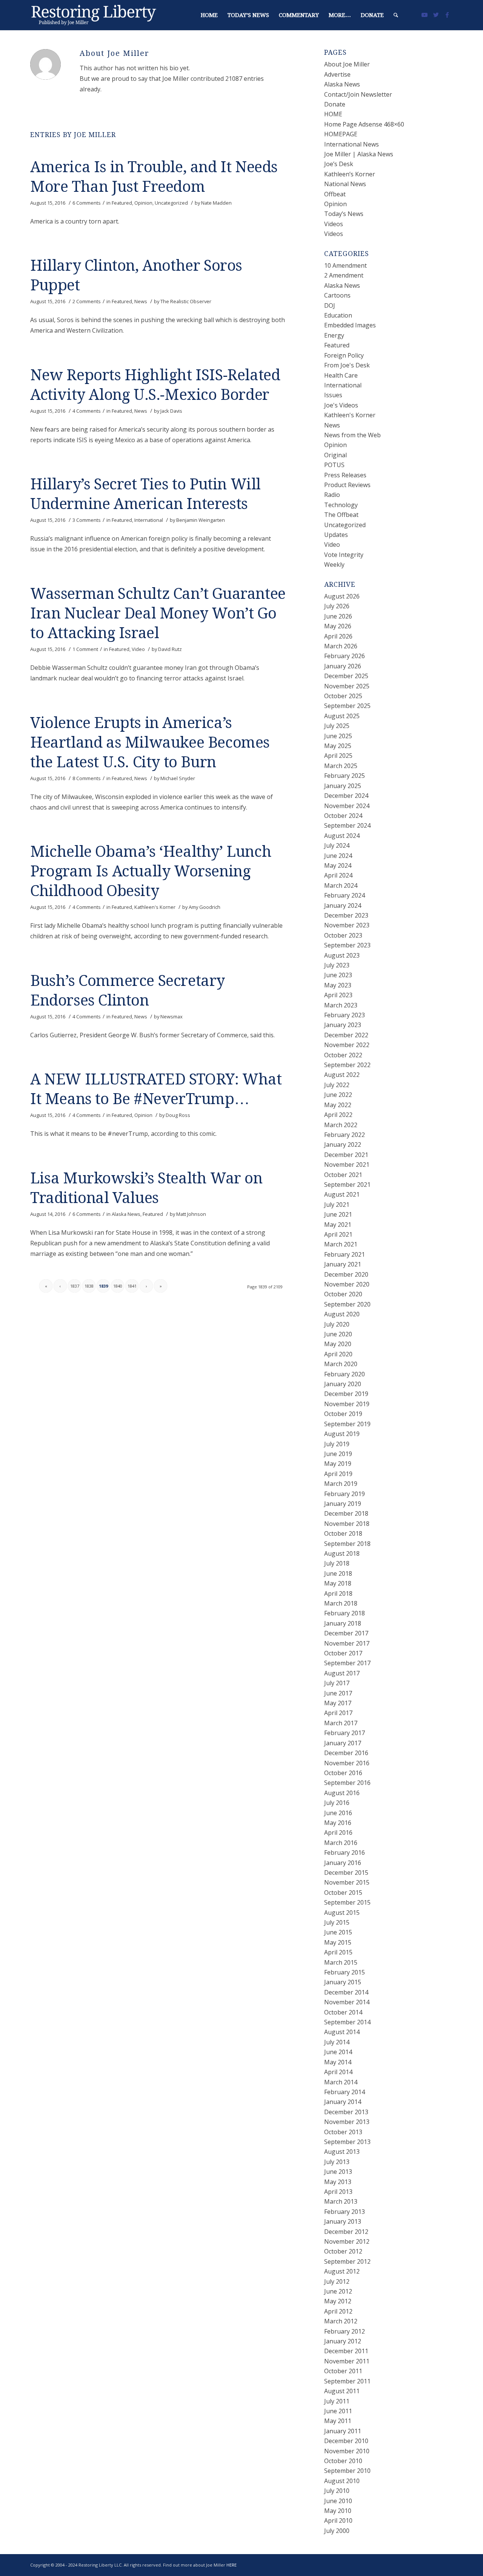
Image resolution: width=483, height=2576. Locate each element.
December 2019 (346, 1394)
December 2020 (346, 1274)
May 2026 (338, 626)
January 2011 (343, 2431)
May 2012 (338, 2301)
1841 (132, 1286)
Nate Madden (216, 203)
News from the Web (352, 435)
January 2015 (343, 1982)
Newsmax (172, 1017)
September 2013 (347, 2142)
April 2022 (338, 1115)
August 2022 (342, 1075)
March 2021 (341, 1244)
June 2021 (338, 1214)
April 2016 (338, 1833)
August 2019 (342, 1434)
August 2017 (342, 1673)
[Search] (396, 15)
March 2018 (341, 1603)
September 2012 (347, 2261)
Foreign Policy (344, 355)
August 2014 (342, 2032)
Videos (334, 224)
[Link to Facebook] (447, 15)
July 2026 (337, 606)
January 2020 (343, 1384)
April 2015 (338, 1952)
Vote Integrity (344, 555)
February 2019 (345, 1494)
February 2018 (345, 1613)
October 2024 (343, 816)
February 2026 (345, 656)
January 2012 (343, 2341)
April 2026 (338, 636)
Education (338, 315)
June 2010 (338, 2501)
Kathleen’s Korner (350, 174)
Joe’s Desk (339, 164)
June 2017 (338, 1693)
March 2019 (341, 1484)
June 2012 (338, 2291)
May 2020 (338, 1344)
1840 (118, 1286)
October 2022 (343, 1055)
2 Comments (87, 301)
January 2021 (343, 1264)
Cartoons (337, 295)
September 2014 (347, 2022)
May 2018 (338, 1583)
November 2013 (347, 2122)
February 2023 (345, 1015)
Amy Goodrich (205, 907)
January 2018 (343, 1623)
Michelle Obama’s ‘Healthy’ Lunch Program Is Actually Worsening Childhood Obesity (151, 871)
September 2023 (347, 945)
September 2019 (347, 1424)
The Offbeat (341, 515)
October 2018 (343, 1533)
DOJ (330, 305)
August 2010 (342, 2481)
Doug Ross (178, 1115)
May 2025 (338, 746)
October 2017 (343, 1653)
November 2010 (347, 2451)
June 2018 (338, 1573)
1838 (89, 1286)
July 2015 (337, 1922)
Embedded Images (350, 325)
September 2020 (347, 1304)
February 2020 (345, 1374)
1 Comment (85, 649)
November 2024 (347, 806)
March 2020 (341, 1364)
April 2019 (338, 1474)
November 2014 (347, 2002)
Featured (122, 203)
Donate (335, 104)
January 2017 (343, 1743)
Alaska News (126, 1214)
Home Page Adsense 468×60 (364, 124)
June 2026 (338, 616)
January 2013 (343, 2221)
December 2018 (346, 1513)
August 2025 (342, 716)
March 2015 (341, 1962)
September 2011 (347, 2381)
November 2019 (347, 1404)
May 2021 (338, 1225)
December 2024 (346, 796)
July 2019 (337, 1444)
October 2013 (343, 2132)
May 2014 (338, 2062)
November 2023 (347, 925)
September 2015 (347, 1902)
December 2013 (346, 2112)
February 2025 (345, 776)
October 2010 (343, 2461)
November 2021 (347, 1165)
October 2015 (343, 1893)
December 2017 (346, 1633)
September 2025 (347, 706)
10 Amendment (345, 265)
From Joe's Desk (347, 365)
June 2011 (338, 2411)
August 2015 (342, 1913)
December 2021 (346, 1155)
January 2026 (343, 666)
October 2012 (343, 2251)
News (141, 301)
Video (138, 649)
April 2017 (338, 1713)
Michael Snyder (178, 778)
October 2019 (343, 1414)
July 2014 (337, 2042)
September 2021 (347, 1185)
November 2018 (347, 1524)
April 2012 (338, 2311)
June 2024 (338, 856)
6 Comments (87, 203)
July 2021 (337, 1205)
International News (351, 144)
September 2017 (347, 1663)
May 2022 (338, 1105)
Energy (334, 335)
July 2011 (337, 2401)
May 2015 (338, 1942)
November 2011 (347, 2361)
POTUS (334, 465)
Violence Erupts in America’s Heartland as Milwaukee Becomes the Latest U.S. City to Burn (150, 743)
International (149, 520)
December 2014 (346, 1992)
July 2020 (337, 1324)
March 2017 (341, 1723)
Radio (332, 495)
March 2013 (341, 2201)
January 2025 (343, 786)
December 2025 (346, 676)
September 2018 (347, 1544)
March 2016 (341, 1843)
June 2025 (338, 736)
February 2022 (345, 1135)
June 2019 (338, 1454)
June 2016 (338, 1813)
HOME (333, 114)
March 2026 (341, 646)
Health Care (341, 375)
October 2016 (343, 1773)
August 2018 (342, 1553)
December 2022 (346, 1035)
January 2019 (343, 1504)
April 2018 (338, 1593)
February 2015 (345, 1972)
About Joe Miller (347, 64)
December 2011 (346, 2351)
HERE (232, 2565)
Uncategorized (171, 203)
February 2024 (345, 895)
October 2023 (343, 935)
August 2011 (342, 2391)
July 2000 (337, 2531)
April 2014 (338, 2072)
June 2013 (338, 2172)
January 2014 (343, 2102)
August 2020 (342, 1314)
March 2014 (341, 2082)
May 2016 (338, 1823)
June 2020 (338, 1334)
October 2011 (343, 2371)
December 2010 (346, 2441)
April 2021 (338, 1234)
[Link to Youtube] (425, 15)
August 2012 (342, 2271)
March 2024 (341, 885)
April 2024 (338, 875)
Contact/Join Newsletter (358, 94)
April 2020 (338, 1354)
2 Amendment (344, 275)
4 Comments (87, 411)
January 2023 (343, 1025)
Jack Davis (171, 411)
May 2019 (338, 1464)
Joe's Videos (341, 405)
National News (345, 184)
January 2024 (343, 905)
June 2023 (338, 975)
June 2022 (338, 1095)
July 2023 (337, 965)
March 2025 (341, 766)
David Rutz (170, 649)
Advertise (337, 74)
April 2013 (338, 2192)
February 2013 (345, 2212)
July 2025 (337, 726)
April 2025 (338, 756)
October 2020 (343, 1294)
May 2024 (338, 865)
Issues (333, 395)
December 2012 (346, 2232)
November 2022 (347, 1045)
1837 (75, 1286)
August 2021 (342, 1194)
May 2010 (338, 2511)
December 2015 (346, 1873)
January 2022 (343, 1145)
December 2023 (346, 915)
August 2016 (342, 1793)
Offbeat (335, 194)
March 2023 (341, 1005)
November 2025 (347, 686)
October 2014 (343, 2012)
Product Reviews (347, 485)
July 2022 (337, 1085)
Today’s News (344, 214)
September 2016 (347, 1783)
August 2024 (342, 836)
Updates (336, 535)
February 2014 (345, 2092)
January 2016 (343, 1863)
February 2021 (345, 1254)
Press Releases (345, 475)
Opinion (143, 203)
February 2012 (345, 2331)
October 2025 (343, 696)
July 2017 (337, 1683)
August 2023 (342, 955)
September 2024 (347, 825)
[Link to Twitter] (436, 15)
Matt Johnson (191, 1214)
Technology (341, 505)
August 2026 (342, 596)
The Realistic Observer (186, 301)
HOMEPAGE (341, 134)
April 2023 (338, 995)
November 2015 (347, 1882)
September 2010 (347, 2471)
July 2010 (337, 2491)
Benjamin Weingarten (201, 520)
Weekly (334, 565)
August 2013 (342, 2152)
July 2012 (337, 2281)
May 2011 (338, 2421)
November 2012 (347, 2241)
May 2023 (338, 985)
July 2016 (337, 1803)
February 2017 (345, 1733)
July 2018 (337, 1563)
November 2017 (347, 1643)
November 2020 (347, 1284)
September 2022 (347, 1065)
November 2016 (347, 1763)
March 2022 (341, 1125)
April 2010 (338, 2520)
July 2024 (337, 845)
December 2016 (346, 1753)
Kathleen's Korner (155, 907)
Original (335, 455)
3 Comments (87, 520)
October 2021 (343, 1175)
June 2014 (338, 2052)
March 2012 (341, 2321)
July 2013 (337, 2162)
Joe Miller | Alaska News (359, 154)
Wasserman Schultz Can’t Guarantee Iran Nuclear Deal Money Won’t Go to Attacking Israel (158, 613)
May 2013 (338, 2182)
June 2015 (338, 1932)
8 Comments (87, 778)
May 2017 (338, 1703)
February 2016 (345, 1853)
